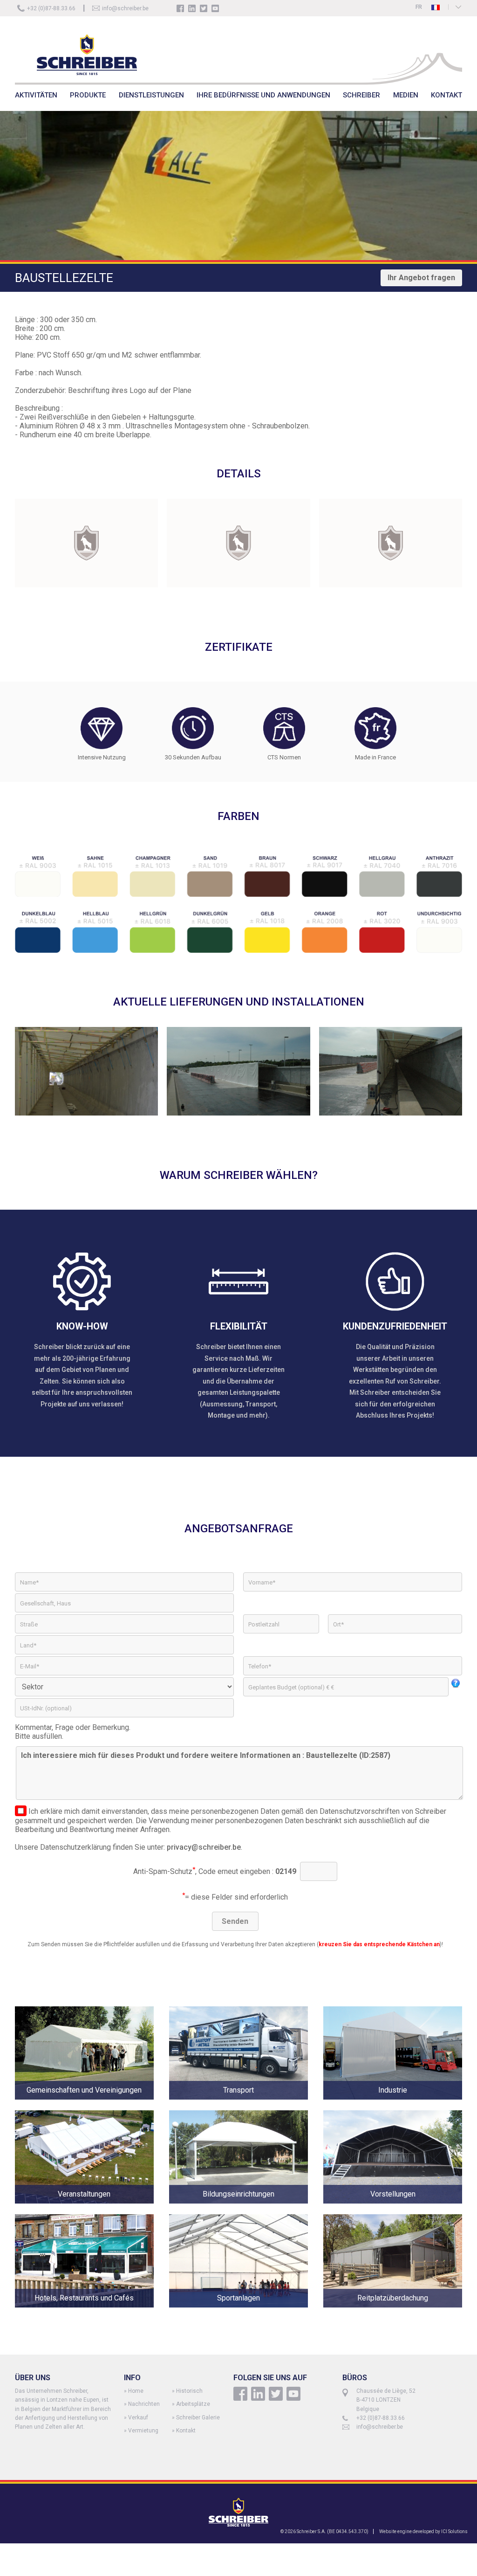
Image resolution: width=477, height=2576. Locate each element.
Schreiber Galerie (198, 2418)
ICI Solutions (454, 2531)
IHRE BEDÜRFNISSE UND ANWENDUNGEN (263, 95)
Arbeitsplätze (193, 2404)
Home (136, 2391)
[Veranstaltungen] (92, 2210)
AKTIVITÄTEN (36, 95)
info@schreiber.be (125, 8)
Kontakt (186, 2431)
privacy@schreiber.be (204, 1847)
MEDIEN (406, 95)
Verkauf (138, 2418)
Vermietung (143, 2431)
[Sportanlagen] (246, 2314)
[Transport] (246, 2106)
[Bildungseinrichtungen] (246, 2210)
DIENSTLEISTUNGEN (151, 95)
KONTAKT (446, 95)
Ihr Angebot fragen (421, 278)
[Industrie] (393, 2106)
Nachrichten (144, 2404)
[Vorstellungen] (393, 2210)
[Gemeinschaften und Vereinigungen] (92, 2106)
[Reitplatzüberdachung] (393, 2314)
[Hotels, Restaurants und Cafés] (92, 2314)
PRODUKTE (88, 95)
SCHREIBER (361, 95)
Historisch (189, 2391)
